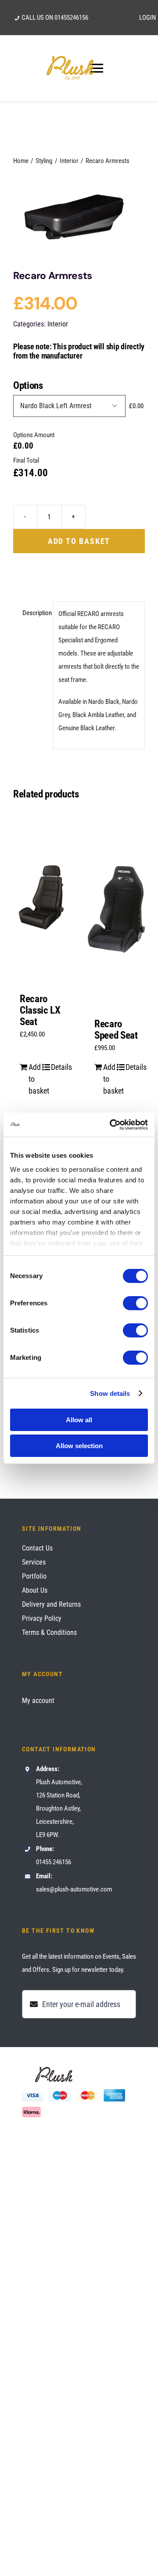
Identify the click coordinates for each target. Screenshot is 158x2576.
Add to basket (79, 541)
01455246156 (71, 18)
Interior (58, 324)
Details (57, 1067)
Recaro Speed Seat (116, 1030)
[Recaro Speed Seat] (116, 909)
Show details (110, 1393)
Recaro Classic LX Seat (40, 1010)
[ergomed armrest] (79, 216)
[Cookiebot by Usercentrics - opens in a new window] (111, 1125)
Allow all (79, 1420)
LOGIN (147, 18)
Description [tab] (35, 613)
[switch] (135, 1303)
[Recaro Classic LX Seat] (42, 897)
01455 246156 (54, 1862)
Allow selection (79, 1446)
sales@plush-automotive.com (74, 1889)
